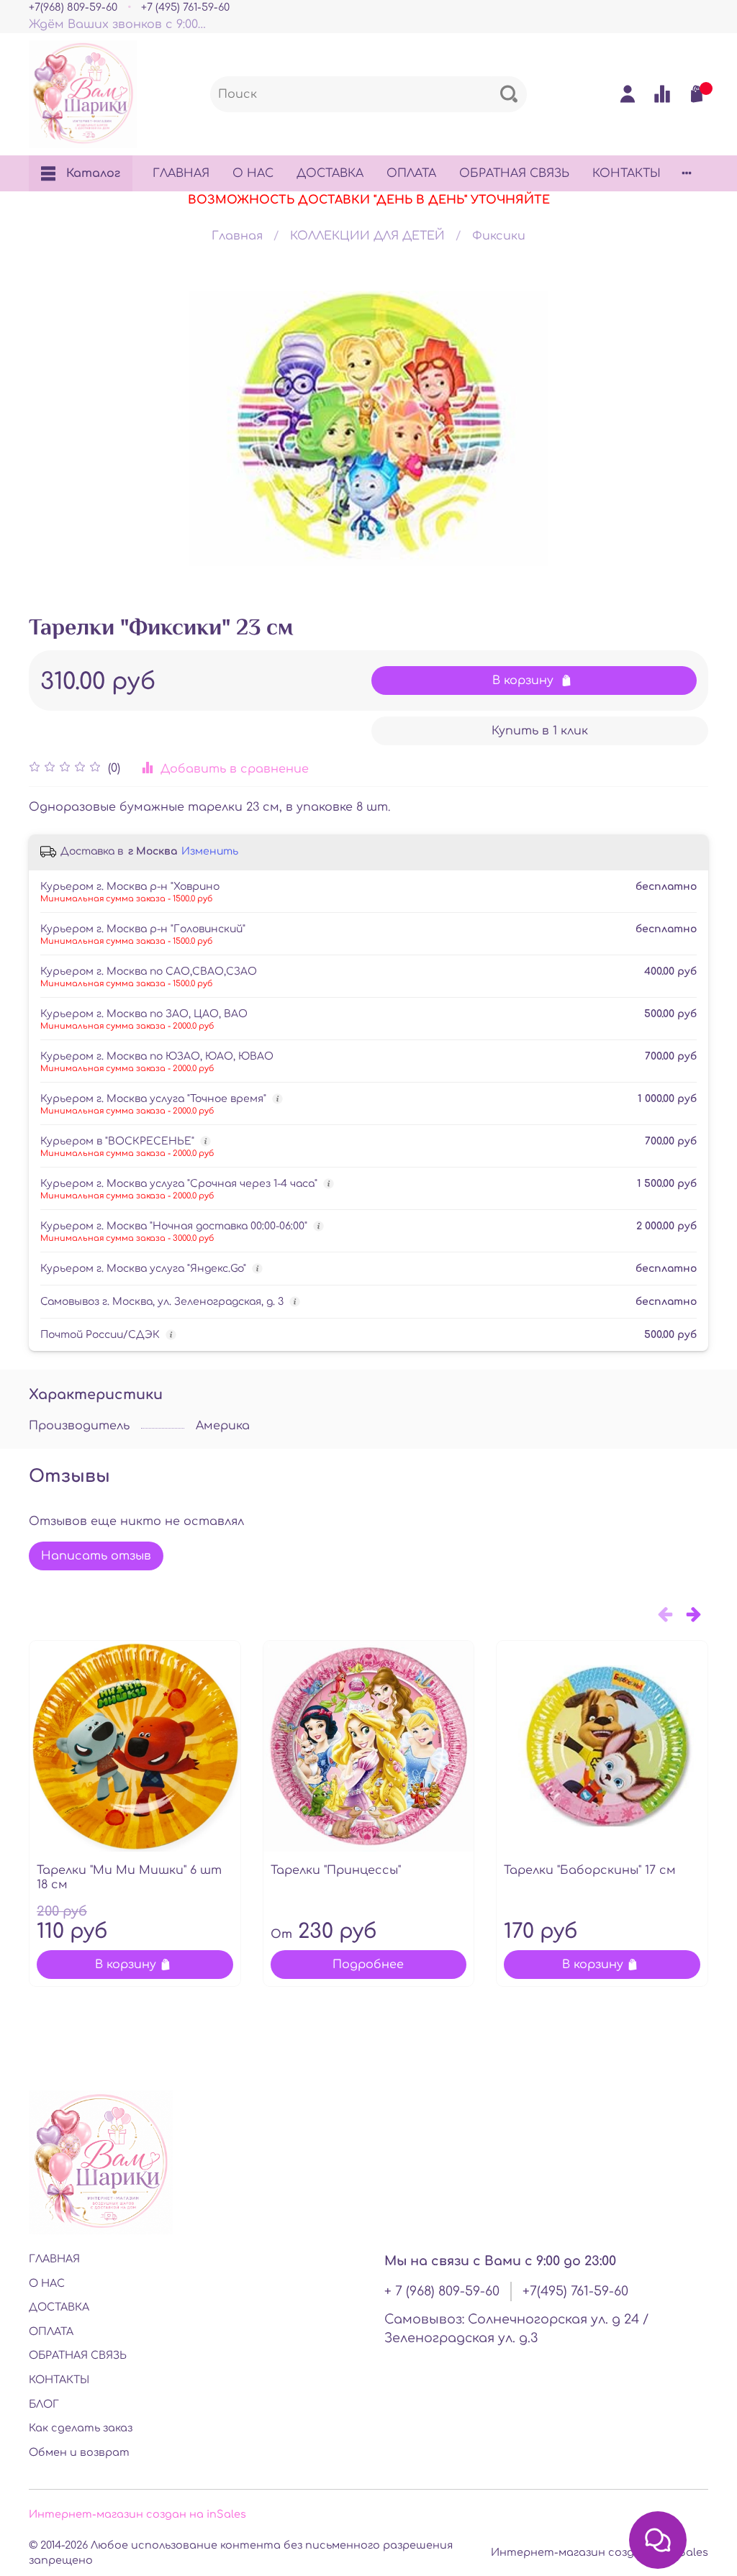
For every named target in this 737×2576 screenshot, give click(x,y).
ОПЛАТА (411, 173)
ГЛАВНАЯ (181, 173)
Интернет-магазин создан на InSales (600, 2552)
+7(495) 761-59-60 (575, 2291)
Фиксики (499, 236)
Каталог (93, 173)
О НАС (253, 173)
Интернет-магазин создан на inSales (137, 2514)
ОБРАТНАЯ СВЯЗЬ (514, 173)
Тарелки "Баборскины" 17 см (590, 1870)
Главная (237, 236)
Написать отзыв (96, 1556)
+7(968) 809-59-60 (73, 7)
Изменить (210, 851)
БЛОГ (44, 2404)
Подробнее (368, 1965)
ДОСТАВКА (330, 173)
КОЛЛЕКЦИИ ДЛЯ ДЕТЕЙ (367, 236)
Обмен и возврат (79, 2452)
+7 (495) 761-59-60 (185, 7)
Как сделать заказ (81, 2428)
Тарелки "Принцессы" (336, 1870)
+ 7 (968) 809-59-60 (442, 2291)
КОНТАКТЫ (627, 173)
